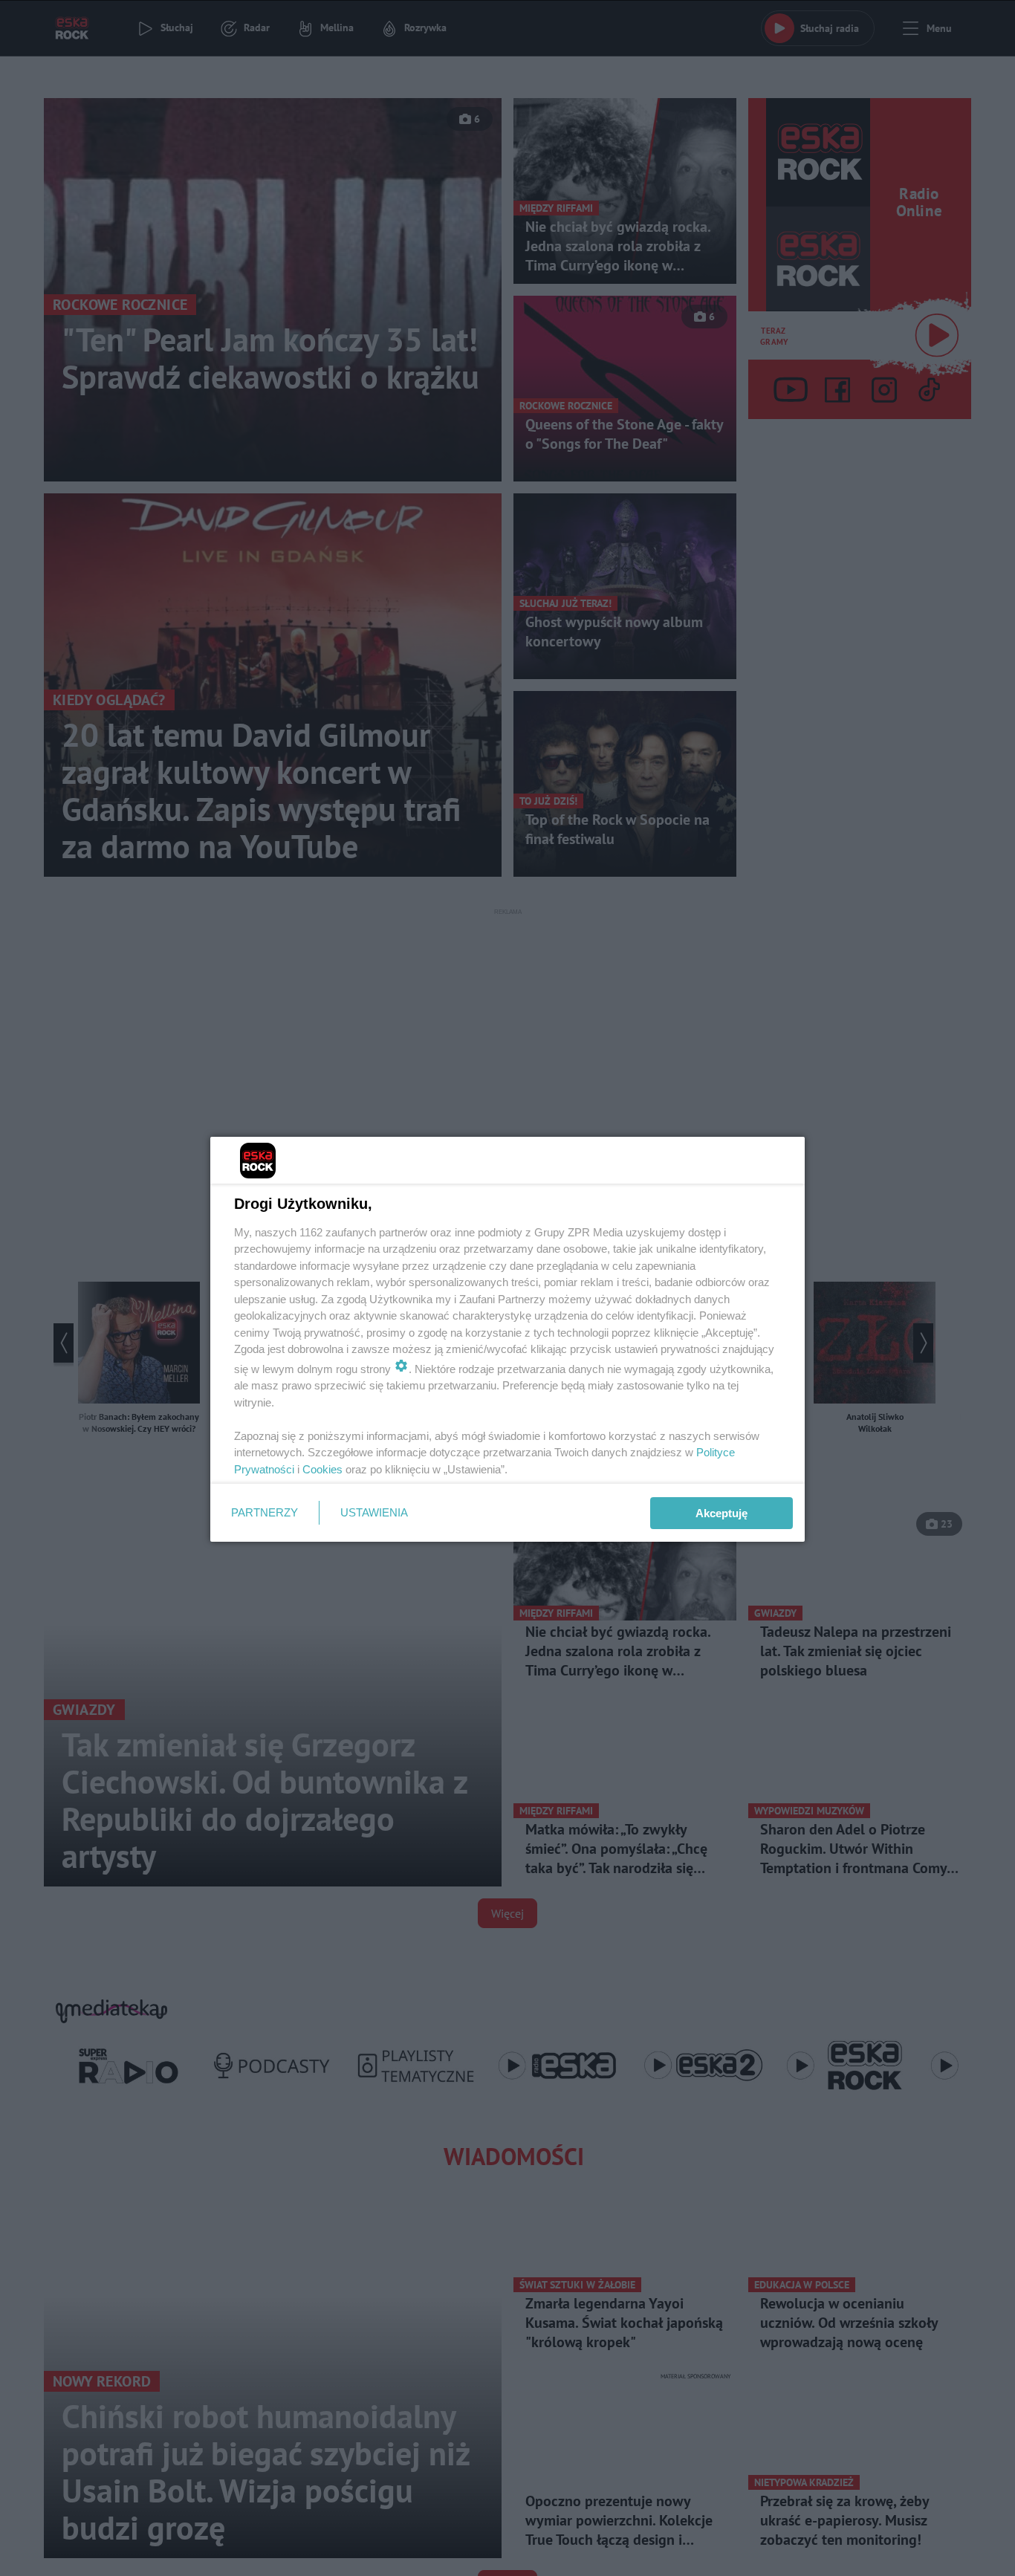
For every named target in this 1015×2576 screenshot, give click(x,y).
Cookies (322, 1469)
